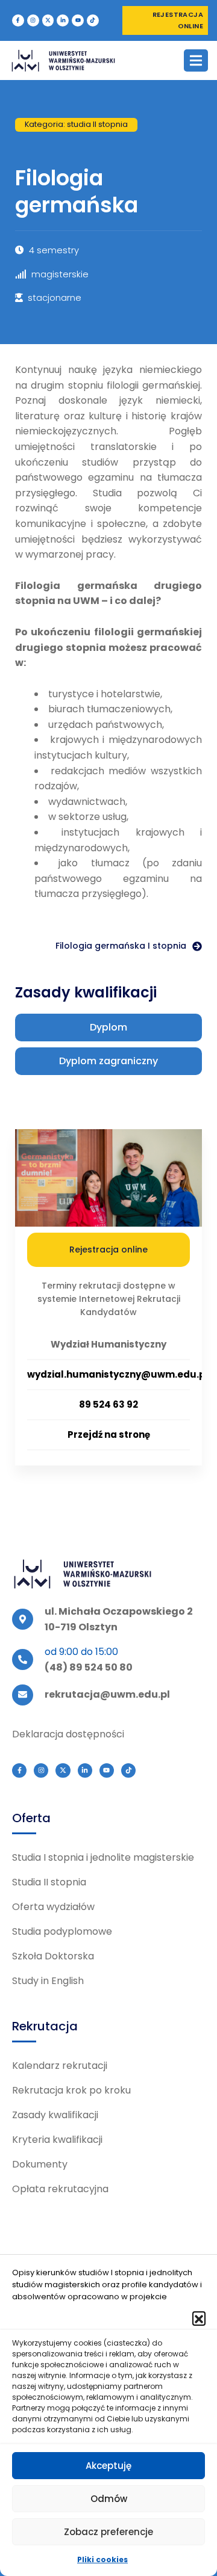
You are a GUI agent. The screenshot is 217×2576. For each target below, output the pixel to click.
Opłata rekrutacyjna (60, 2189)
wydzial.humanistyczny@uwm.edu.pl (118, 1374)
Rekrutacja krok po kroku (71, 2090)
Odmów (109, 2499)
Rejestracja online (108, 1249)
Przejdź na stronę (109, 1434)
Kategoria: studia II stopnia (76, 124)
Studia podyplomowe (62, 1931)
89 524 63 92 (108, 1404)
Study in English (48, 1981)
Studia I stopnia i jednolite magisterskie (103, 1857)
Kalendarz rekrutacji (60, 2066)
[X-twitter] (48, 20)
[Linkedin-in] (63, 20)
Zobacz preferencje (108, 2532)
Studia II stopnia (49, 1882)
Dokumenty (40, 2164)
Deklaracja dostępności (68, 1734)
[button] (199, 2318)
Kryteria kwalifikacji (57, 2140)
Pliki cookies (102, 2559)
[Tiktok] (93, 20)
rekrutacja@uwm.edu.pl (107, 1694)
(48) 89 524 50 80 (89, 1667)
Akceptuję (108, 2466)
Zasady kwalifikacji (55, 2115)
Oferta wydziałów (53, 1907)
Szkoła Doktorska (53, 1956)
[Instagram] (33, 20)
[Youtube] (78, 20)
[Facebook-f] (18, 20)
